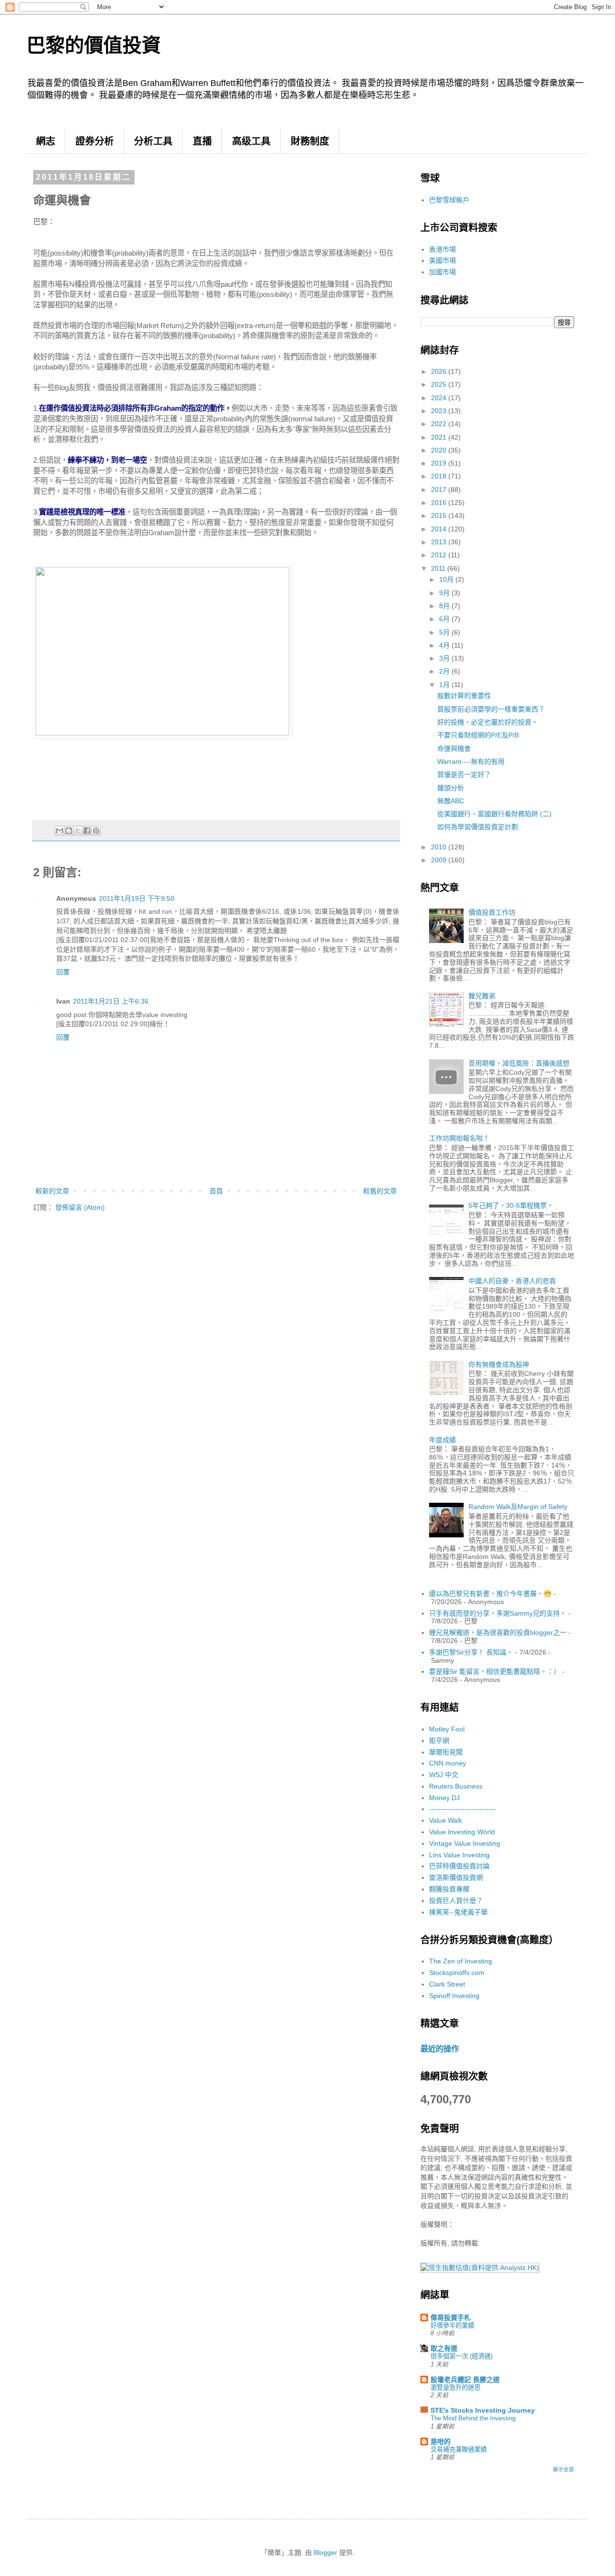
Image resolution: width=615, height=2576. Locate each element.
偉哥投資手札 (451, 2318)
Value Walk (446, 1820)
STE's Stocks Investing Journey (483, 2410)
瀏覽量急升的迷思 (455, 2387)
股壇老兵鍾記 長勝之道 (465, 2380)
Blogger (326, 2552)
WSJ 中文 (444, 1775)
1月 (445, 685)
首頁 (216, 1191)
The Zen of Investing (461, 1961)
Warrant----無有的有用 (471, 761)
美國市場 (443, 260)
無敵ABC (451, 801)
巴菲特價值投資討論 (459, 1866)
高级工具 (251, 141)
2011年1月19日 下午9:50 (137, 898)
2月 (445, 671)
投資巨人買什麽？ (456, 1901)
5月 (445, 632)
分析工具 (153, 141)
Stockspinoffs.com (457, 1973)
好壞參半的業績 (452, 2325)
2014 (440, 529)
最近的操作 (440, 2049)
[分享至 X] (78, 831)
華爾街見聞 (446, 1752)
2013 (440, 542)
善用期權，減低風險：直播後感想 (519, 1063)
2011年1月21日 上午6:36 (111, 1001)
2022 (440, 424)
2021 (440, 437)
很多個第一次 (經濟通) (461, 2356)
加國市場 (443, 272)
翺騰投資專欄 (449, 1889)
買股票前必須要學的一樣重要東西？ (491, 709)
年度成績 (443, 1440)
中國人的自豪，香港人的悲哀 (512, 1281)
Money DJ (444, 1798)
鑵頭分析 (451, 788)
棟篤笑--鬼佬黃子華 (458, 1912)
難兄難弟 (482, 996)
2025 (440, 384)
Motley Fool (447, 1729)
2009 (440, 860)
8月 (445, 606)
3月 (445, 658)
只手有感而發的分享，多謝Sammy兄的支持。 (498, 1613)
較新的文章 (52, 1191)
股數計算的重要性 (464, 696)
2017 (440, 490)
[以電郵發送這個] (60, 831)
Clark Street (447, 1984)
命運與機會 (454, 748)
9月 (445, 593)
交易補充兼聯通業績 (459, 2449)
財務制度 (310, 141)
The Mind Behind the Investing (473, 2418)
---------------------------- (463, 1809)
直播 (202, 141)
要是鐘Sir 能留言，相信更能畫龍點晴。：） (495, 1671)
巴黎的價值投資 (94, 45)
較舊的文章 (380, 1191)
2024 (440, 398)
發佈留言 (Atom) (80, 1207)
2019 (440, 463)
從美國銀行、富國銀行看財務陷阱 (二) (494, 814)
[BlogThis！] (69, 831)
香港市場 (443, 249)
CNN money (448, 1763)
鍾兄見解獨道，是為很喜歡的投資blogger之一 (498, 1632)
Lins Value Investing (459, 1855)
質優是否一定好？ (464, 774)
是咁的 (441, 2441)
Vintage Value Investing (465, 1843)
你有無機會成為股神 (499, 1364)
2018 (440, 476)
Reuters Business (456, 1786)
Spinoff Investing (454, 1996)
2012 (440, 555)
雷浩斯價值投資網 (456, 1877)
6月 (445, 619)
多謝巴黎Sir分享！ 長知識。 (471, 1652)
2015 (440, 515)
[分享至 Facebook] (87, 831)
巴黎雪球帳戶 (449, 200)
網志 (46, 141)
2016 (440, 503)
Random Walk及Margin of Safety (518, 1507)
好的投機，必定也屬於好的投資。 (488, 722)
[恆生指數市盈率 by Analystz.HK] (480, 2268)
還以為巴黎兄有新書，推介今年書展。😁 (490, 1594)
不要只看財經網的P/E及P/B (478, 735)
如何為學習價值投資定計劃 (478, 827)
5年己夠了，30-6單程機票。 (511, 1205)
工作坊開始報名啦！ (459, 1138)
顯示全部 (564, 2469)
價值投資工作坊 (492, 912)
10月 (447, 579)
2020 (440, 450)
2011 (439, 568)
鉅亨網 (439, 1741)
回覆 (63, 972)
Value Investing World (462, 1832)
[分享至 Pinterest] (96, 831)
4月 (445, 645)
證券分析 (95, 141)
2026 (440, 371)
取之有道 (444, 2348)
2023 (440, 411)
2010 (440, 847)
